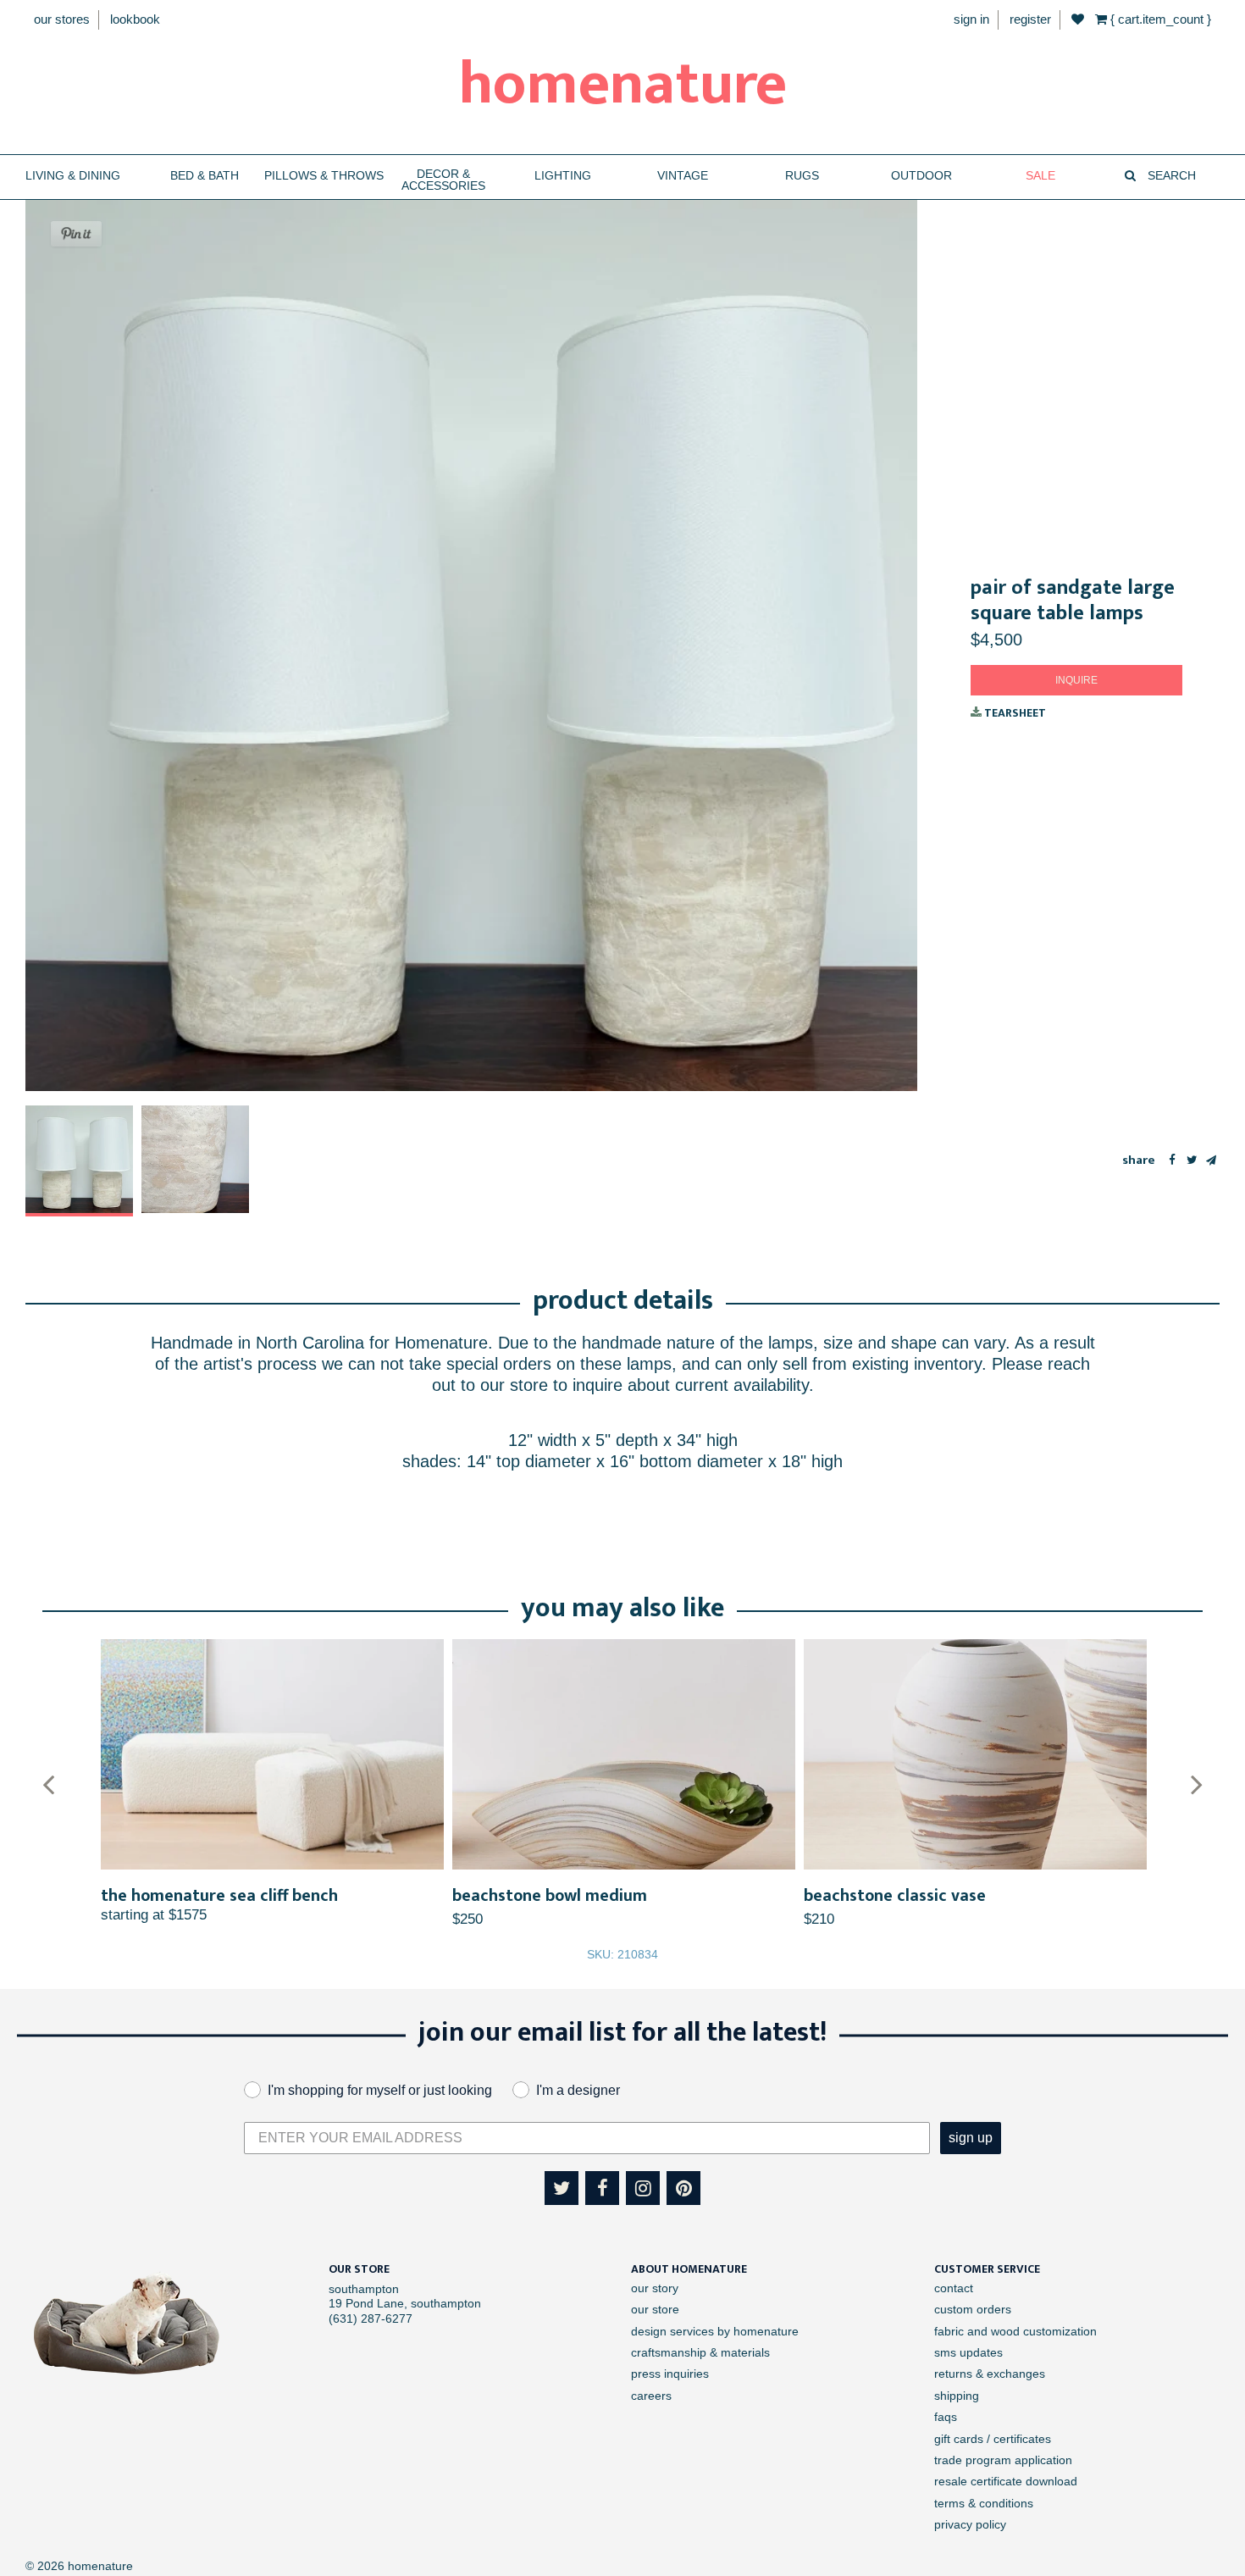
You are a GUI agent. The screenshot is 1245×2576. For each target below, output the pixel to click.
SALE (1040, 176)
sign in (971, 19)
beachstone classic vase (895, 1896)
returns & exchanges (990, 2374)
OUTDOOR (921, 176)
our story (655, 2288)
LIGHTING (563, 176)
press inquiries (670, 2374)
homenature (623, 85)
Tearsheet (1014, 713)
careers (651, 2396)
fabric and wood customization (1015, 2331)
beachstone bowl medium (550, 1896)
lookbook (135, 19)
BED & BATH (205, 176)
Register (1030, 19)
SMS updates (968, 2352)
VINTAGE (683, 176)
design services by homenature (715, 2331)
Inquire (1076, 680)
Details (272, 1755)
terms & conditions (984, 2503)
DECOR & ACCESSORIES (443, 180)
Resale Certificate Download (1006, 2481)
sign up (971, 2138)
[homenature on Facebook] (602, 2188)
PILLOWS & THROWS (324, 176)
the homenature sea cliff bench (219, 1896)
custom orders (973, 2309)
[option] (79, 1161)
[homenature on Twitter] (562, 2188)
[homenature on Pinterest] (683, 2188)
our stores (62, 19)
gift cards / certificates (993, 2439)
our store (655, 2309)
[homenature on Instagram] (643, 2188)
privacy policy (970, 2524)
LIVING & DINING (73, 176)
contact (954, 2288)
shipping (957, 2396)
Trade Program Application (1003, 2460)
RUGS (802, 176)
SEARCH (1170, 176)
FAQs (946, 2417)
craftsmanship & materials (700, 2352)
